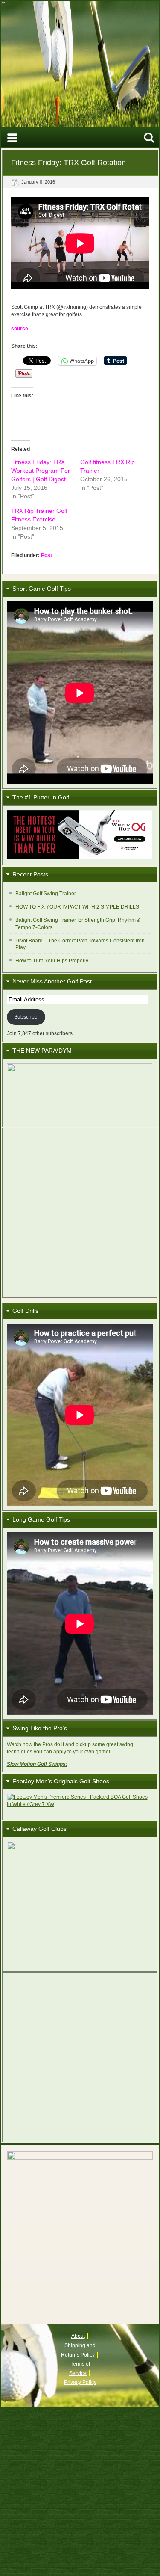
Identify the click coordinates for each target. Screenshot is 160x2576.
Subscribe (26, 1017)
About (78, 2336)
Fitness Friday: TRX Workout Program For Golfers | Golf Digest (41, 471)
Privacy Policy (80, 2382)
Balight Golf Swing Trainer (46, 894)
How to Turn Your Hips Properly (52, 961)
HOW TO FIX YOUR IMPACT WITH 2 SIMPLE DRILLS (77, 907)
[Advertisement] (80, 1213)
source (20, 329)
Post (47, 555)
